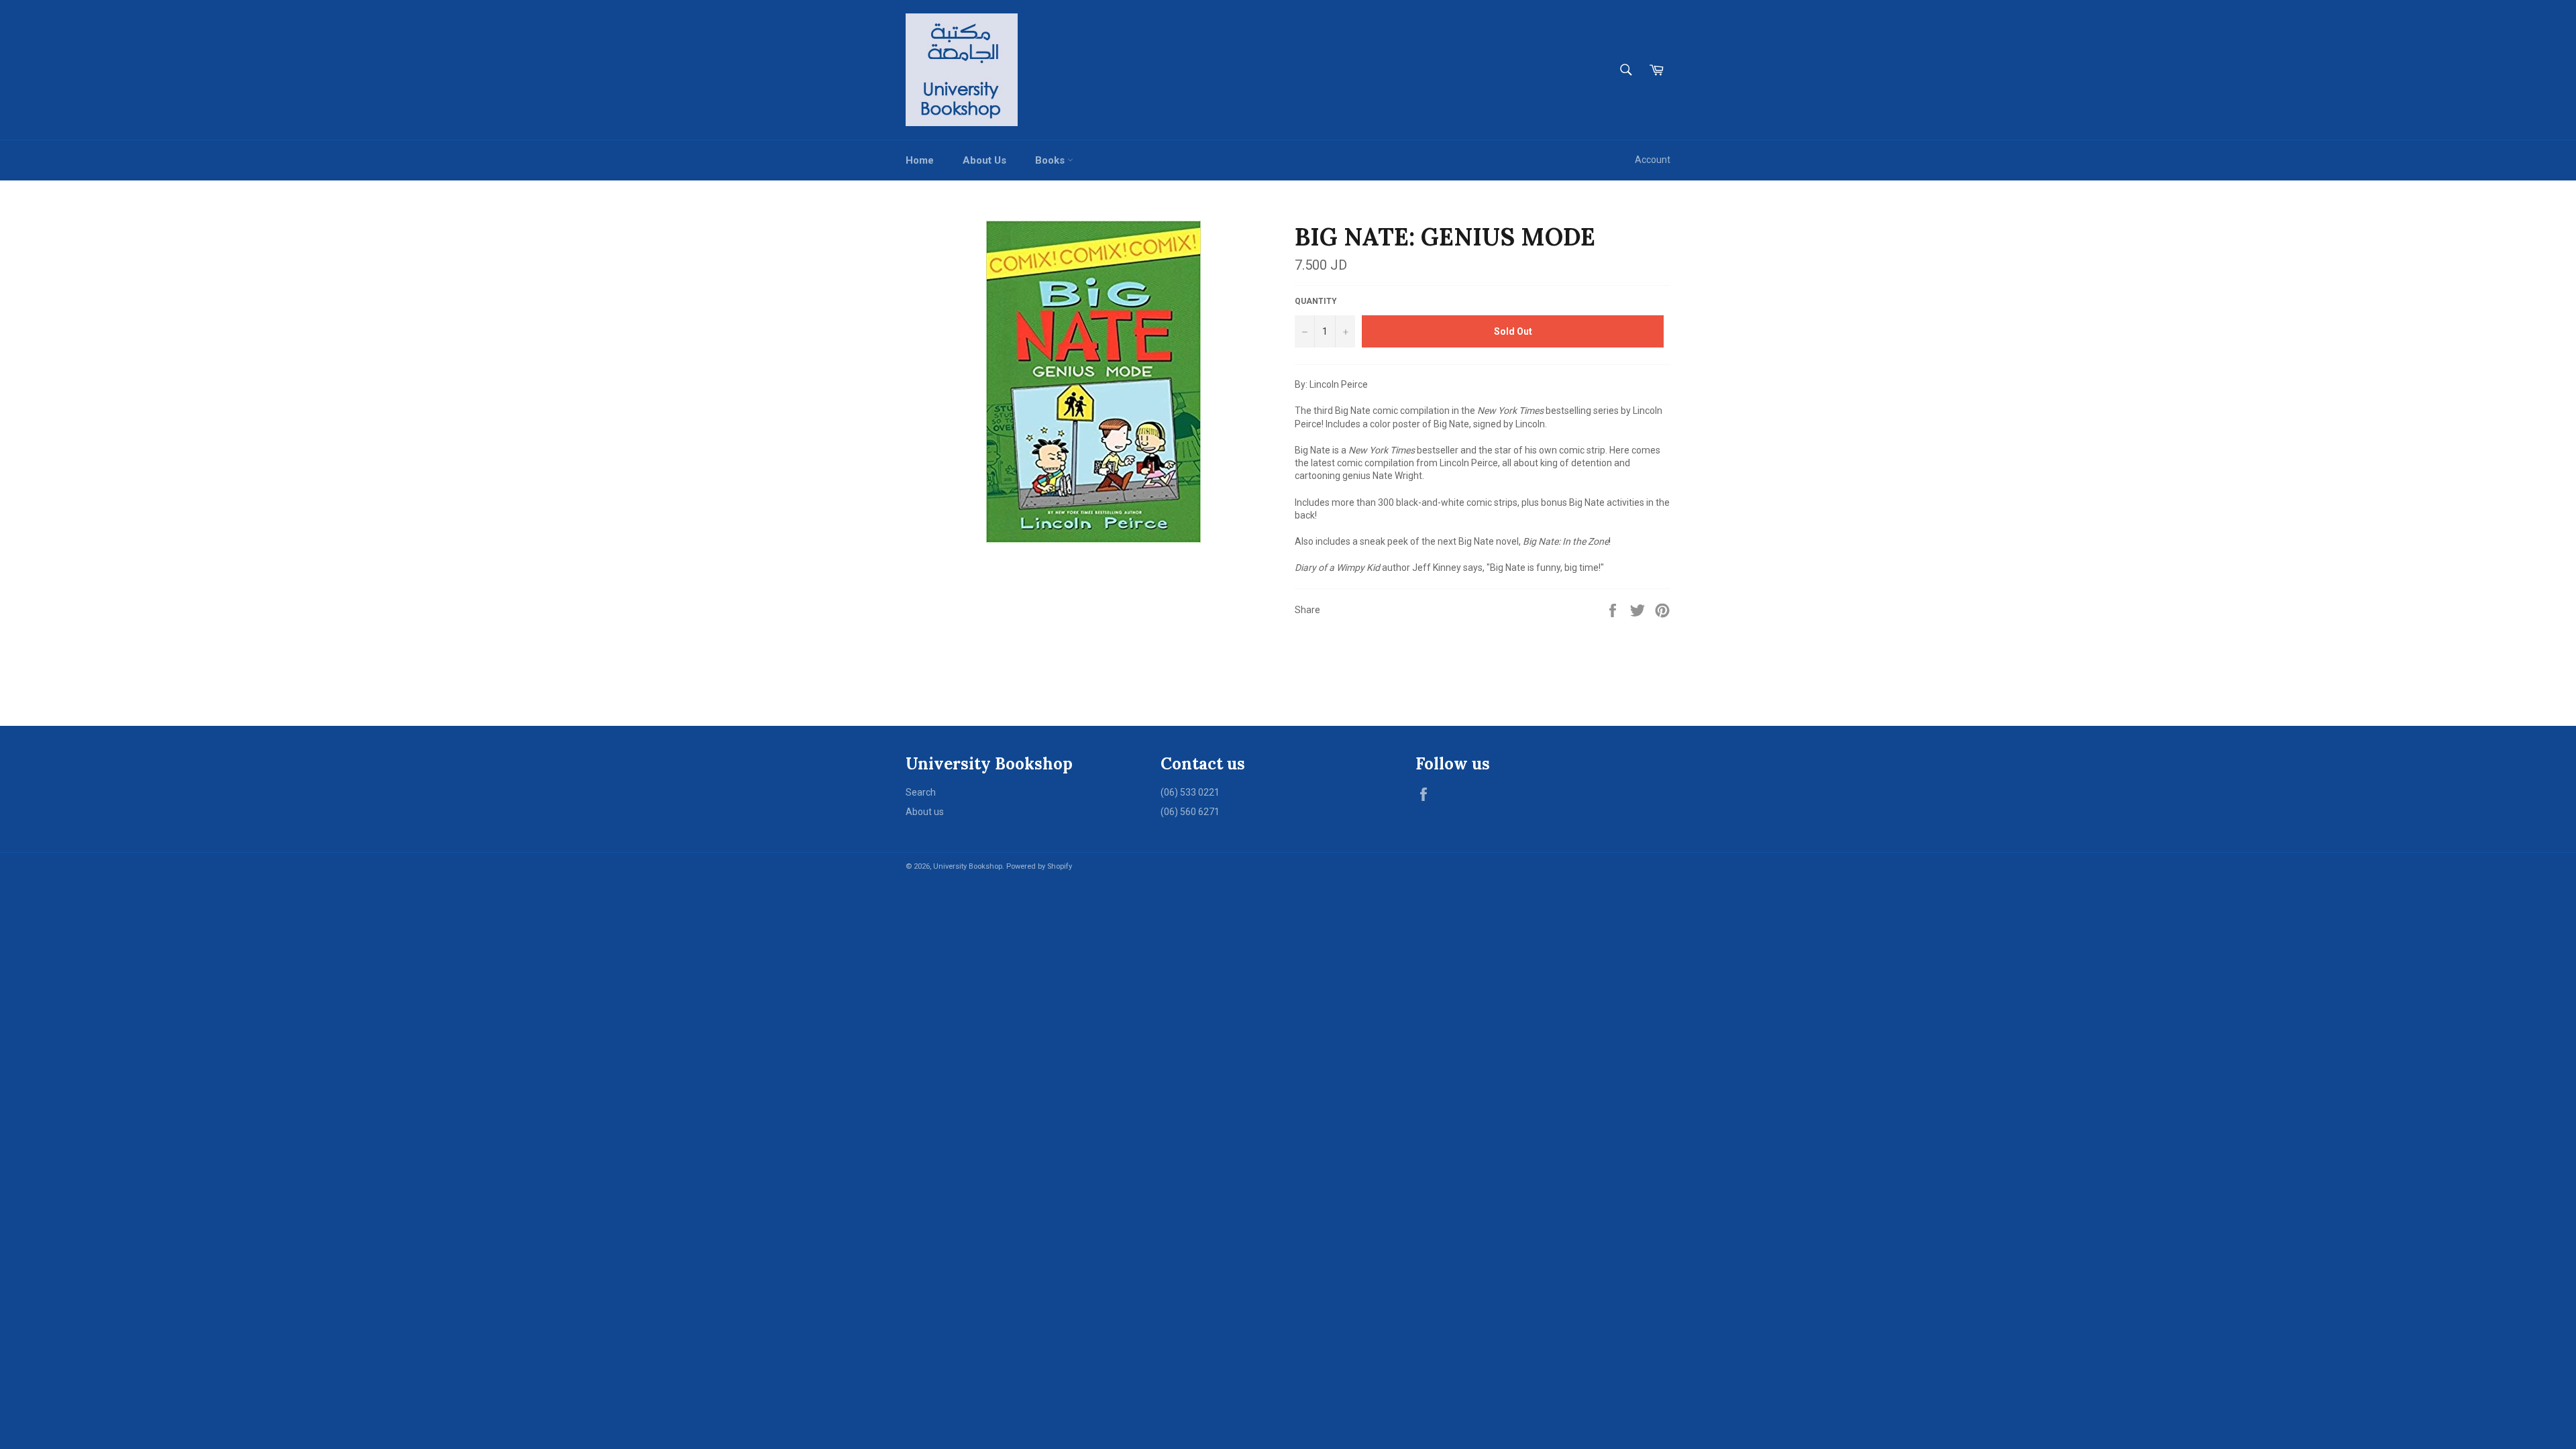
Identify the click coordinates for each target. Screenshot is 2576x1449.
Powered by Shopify (1039, 866)
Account (1653, 160)
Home (920, 160)
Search (921, 792)
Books (1051, 160)
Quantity (1316, 301)
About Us (984, 160)
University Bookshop (968, 866)
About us (925, 812)
